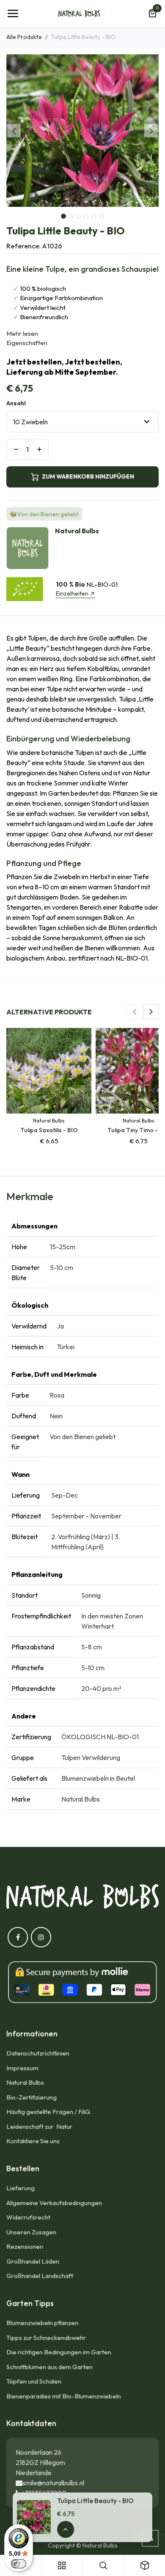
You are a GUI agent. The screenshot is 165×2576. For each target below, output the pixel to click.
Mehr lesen (22, 333)
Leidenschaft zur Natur (41, 2126)
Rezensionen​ (25, 2246)
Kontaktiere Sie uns (33, 2141)
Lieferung (21, 2188)
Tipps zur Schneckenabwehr (46, 2338)
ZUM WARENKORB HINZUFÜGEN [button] (88, 476)
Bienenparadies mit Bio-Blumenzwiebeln (64, 2396)
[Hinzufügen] (39, 449)
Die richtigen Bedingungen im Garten (59, 2352)
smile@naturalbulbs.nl (53, 2483)
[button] (14, 131)
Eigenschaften (27, 343)
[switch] (19, 2564)
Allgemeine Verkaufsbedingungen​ (54, 2203)
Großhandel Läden (33, 2261)
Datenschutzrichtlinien (38, 2053)
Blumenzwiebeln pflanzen (42, 2323)
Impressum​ (22, 2068)
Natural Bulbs (25, 2082)
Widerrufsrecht (28, 2217)
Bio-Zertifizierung (32, 2097)
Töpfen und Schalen (34, 2381)
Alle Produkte (24, 37)
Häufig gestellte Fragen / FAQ (48, 2112)
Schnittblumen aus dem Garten (49, 2367)
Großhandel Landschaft (40, 2276)
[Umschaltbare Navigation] (13, 14)
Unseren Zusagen (31, 2232)
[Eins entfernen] (16, 449)
